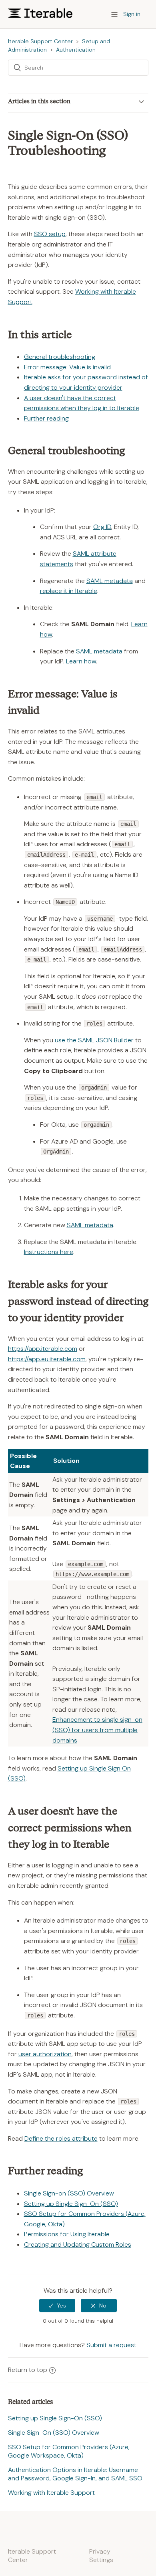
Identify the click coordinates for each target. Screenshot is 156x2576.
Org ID (102, 527)
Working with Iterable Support (51, 2493)
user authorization (45, 2054)
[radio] (57, 2306)
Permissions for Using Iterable (67, 2234)
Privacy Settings (101, 2556)
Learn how (81, 661)
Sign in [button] (132, 14)
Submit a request (111, 2345)
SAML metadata (110, 581)
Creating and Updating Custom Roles (78, 2244)
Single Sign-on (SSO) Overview (69, 2193)
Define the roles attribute (61, 2138)
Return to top (28, 2370)
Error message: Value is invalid (67, 367)
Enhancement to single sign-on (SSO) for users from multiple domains (97, 1730)
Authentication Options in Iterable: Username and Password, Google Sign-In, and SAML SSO (75, 2474)
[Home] (40, 16)
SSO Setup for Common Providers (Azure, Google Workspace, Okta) (69, 2451)
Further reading (46, 418)
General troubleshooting (60, 357)
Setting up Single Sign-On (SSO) (71, 2204)
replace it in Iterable (69, 591)
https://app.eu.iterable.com (47, 1359)
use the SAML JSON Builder (94, 1040)
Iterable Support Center (40, 41)
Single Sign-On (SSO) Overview (54, 2433)
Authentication (76, 50)
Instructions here (49, 1252)
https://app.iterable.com (43, 1349)
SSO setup (50, 234)
